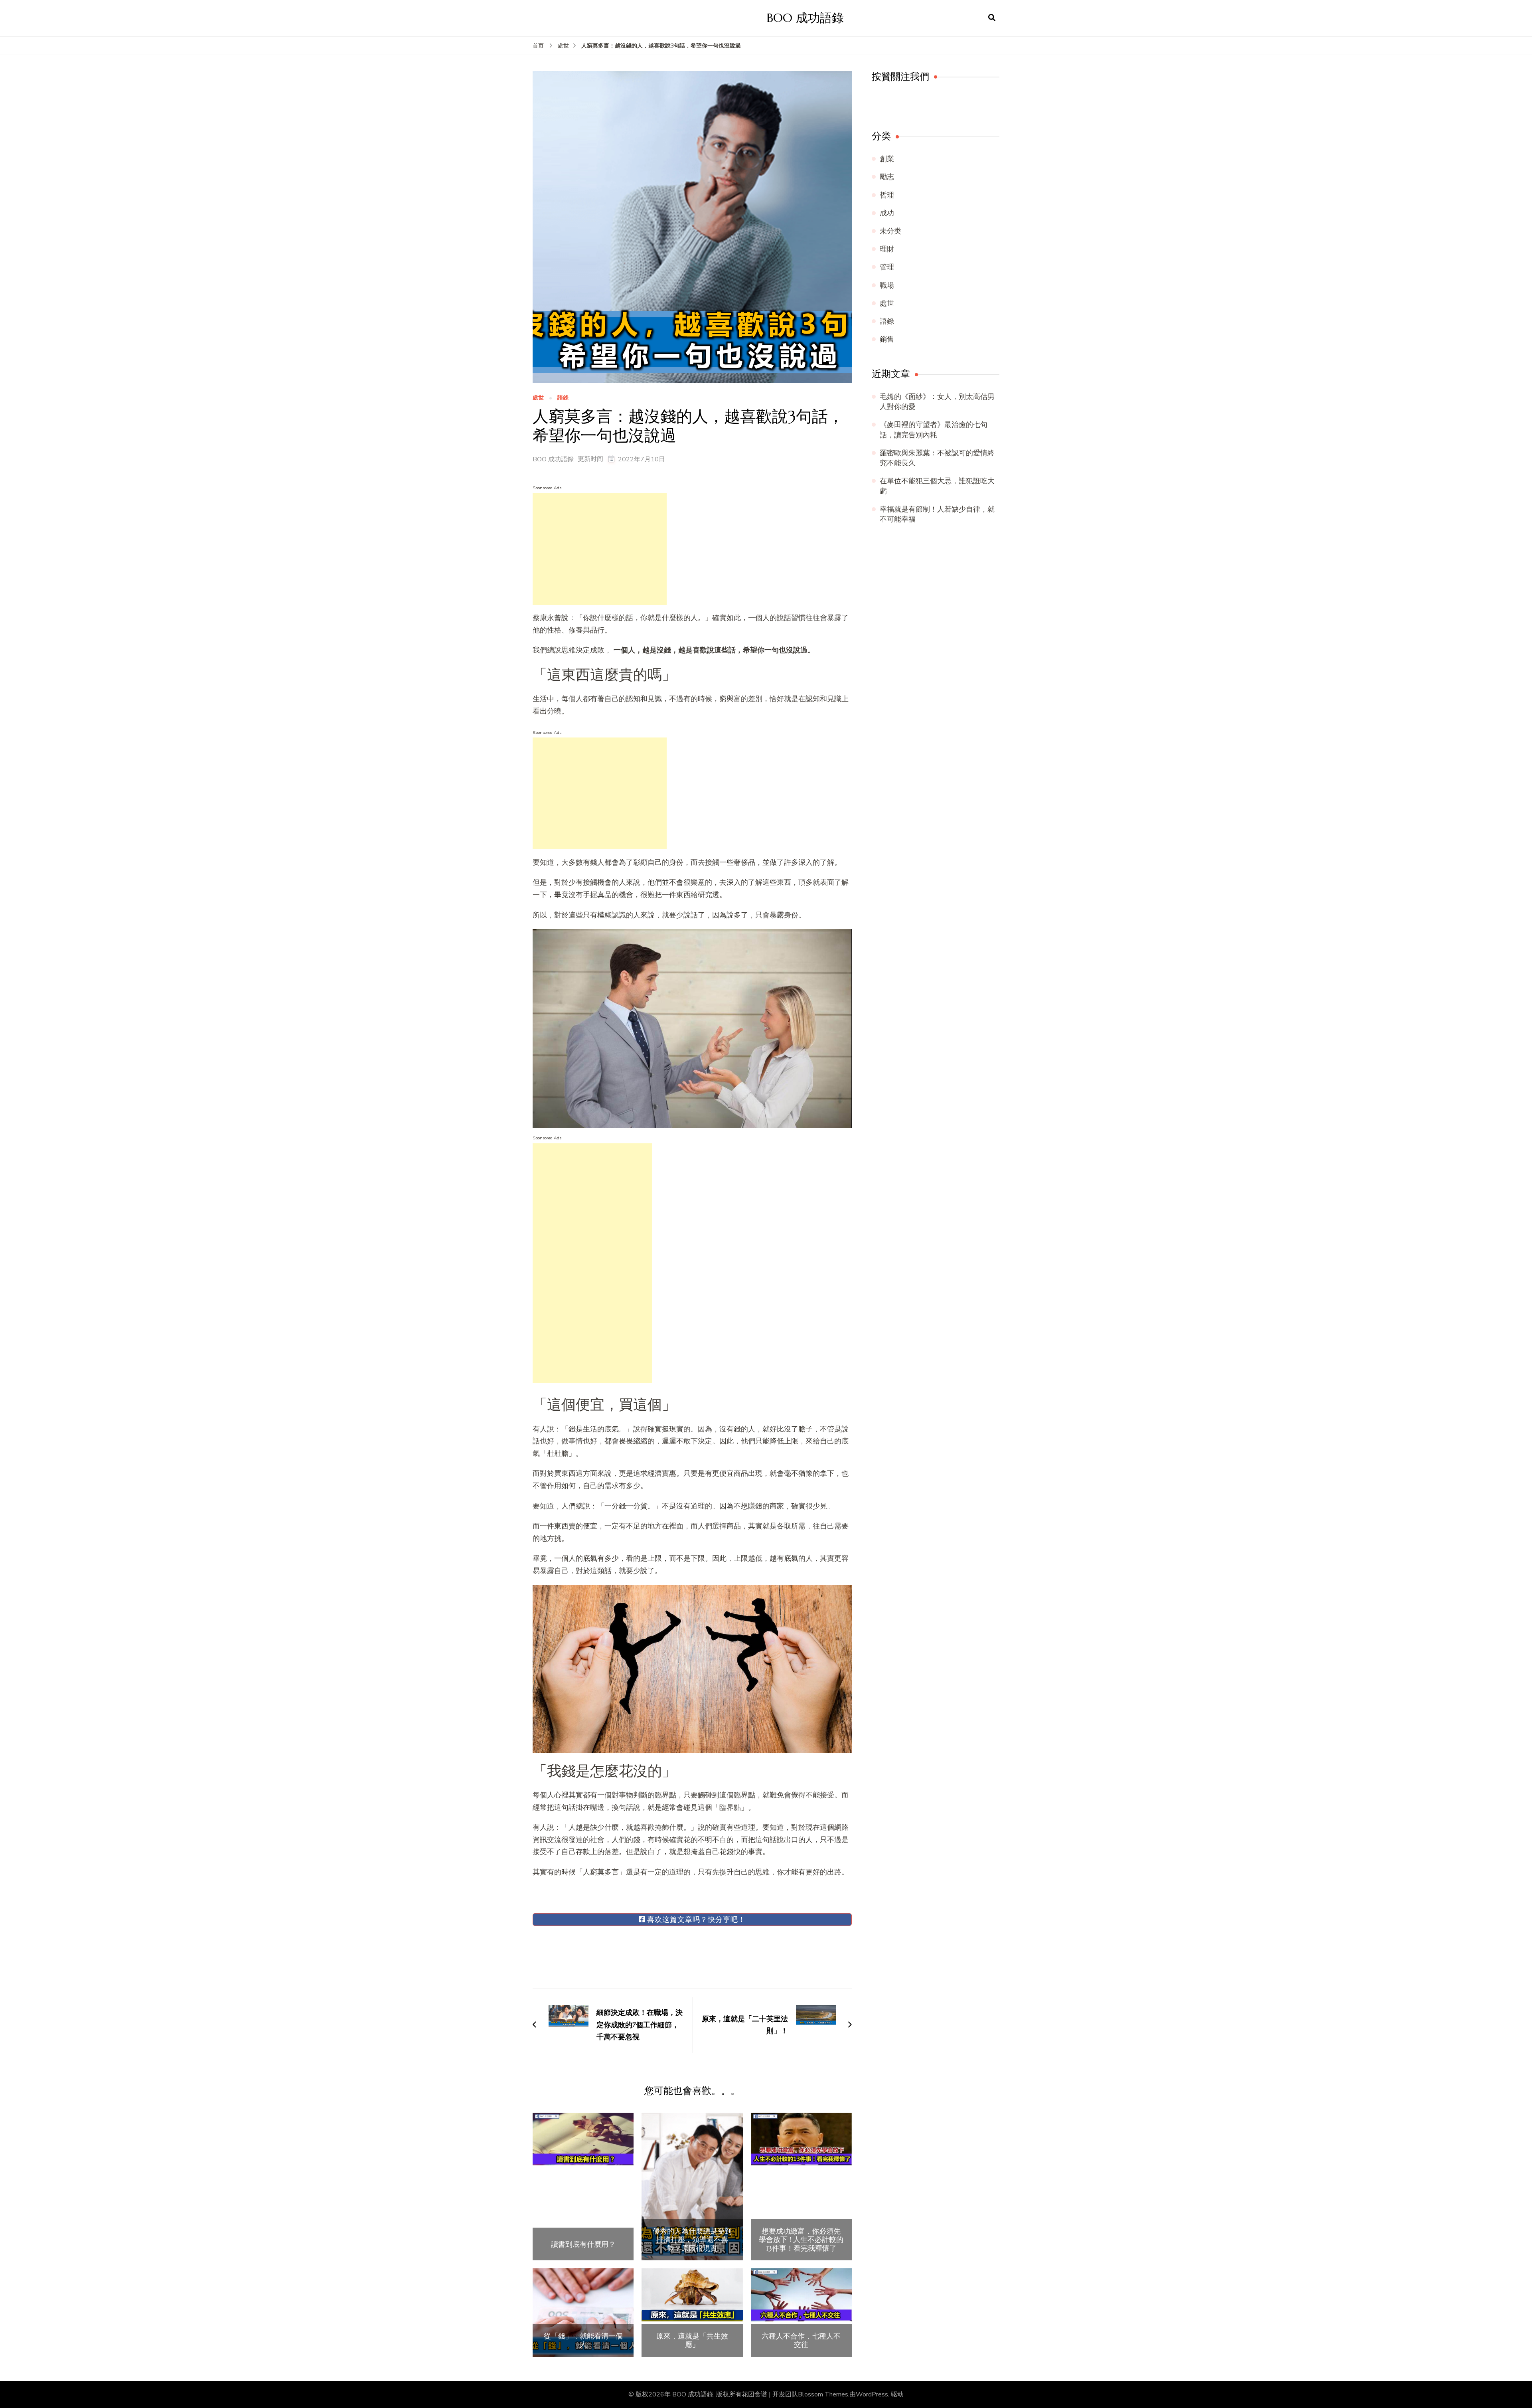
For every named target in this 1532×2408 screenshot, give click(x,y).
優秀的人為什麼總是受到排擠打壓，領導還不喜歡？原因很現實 (692, 2240)
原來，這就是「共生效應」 (692, 2340)
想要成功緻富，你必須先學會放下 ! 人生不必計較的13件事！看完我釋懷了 (801, 2240)
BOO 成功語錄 (805, 18)
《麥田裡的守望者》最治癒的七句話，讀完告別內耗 (934, 430)
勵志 (887, 177)
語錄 (563, 398)
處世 (538, 398)
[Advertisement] (600, 549)
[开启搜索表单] (992, 18)
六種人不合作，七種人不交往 (801, 2340)
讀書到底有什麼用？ (583, 2244)
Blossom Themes (823, 2394)
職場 (887, 285)
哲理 (887, 195)
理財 (887, 249)
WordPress (872, 2394)
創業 (887, 159)
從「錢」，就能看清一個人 (583, 2340)
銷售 (887, 339)
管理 (887, 267)
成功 (887, 213)
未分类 (890, 231)
